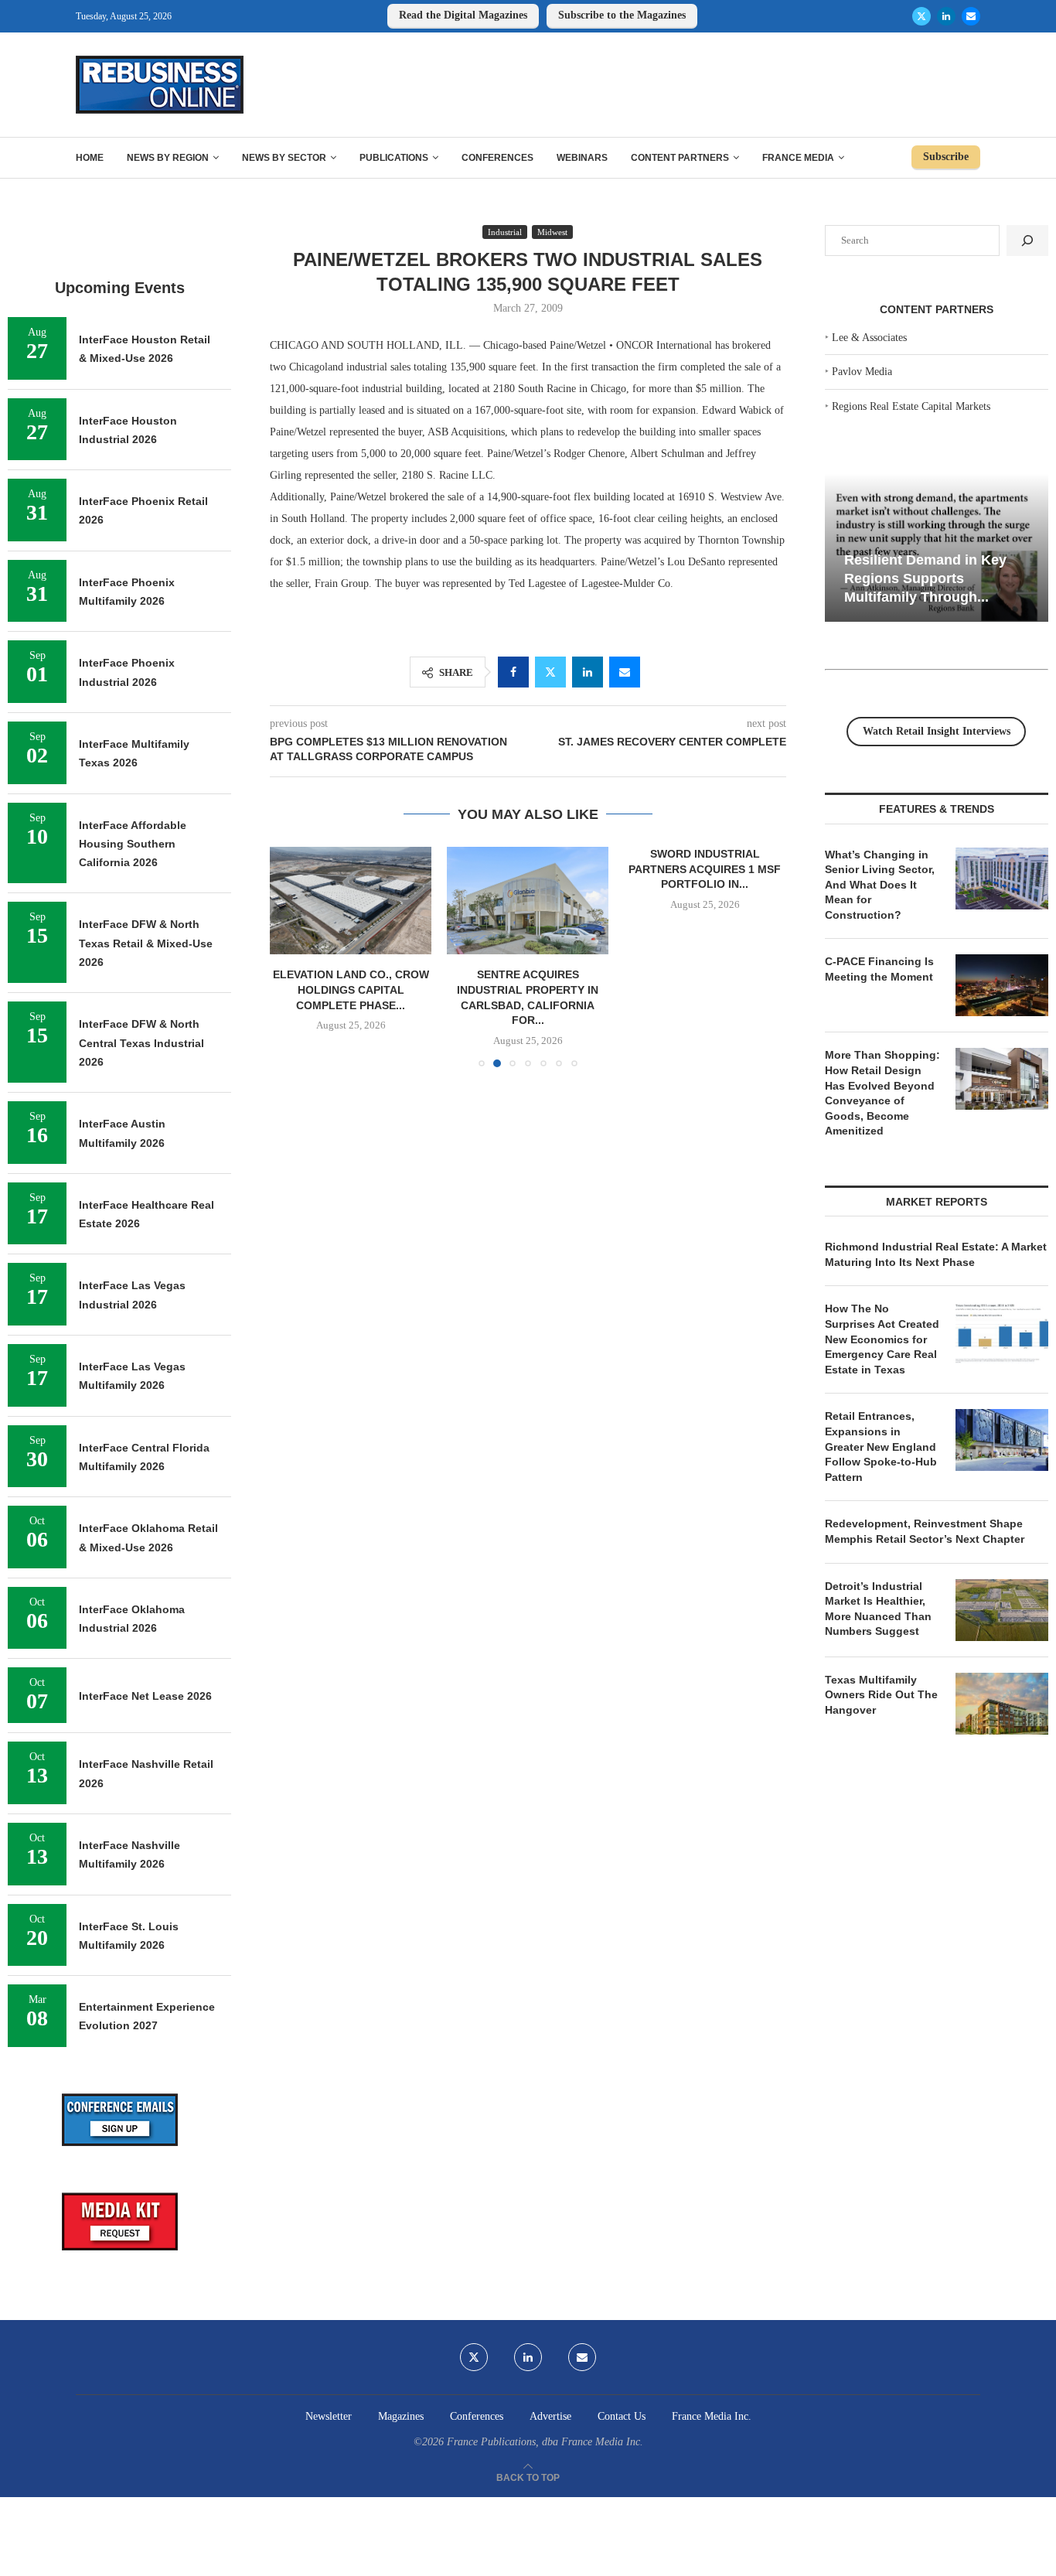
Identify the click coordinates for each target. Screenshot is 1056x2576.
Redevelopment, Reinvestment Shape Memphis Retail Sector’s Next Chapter (925, 1531)
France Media (798, 158)
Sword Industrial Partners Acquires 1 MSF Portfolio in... (705, 869)
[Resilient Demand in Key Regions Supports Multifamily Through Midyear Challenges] (937, 548)
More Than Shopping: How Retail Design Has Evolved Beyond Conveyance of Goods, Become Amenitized (882, 1093)
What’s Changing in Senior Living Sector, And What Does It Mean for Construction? (880, 885)
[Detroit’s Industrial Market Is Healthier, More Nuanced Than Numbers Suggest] (1002, 1610)
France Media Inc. (712, 2416)
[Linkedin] (946, 16)
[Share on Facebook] (513, 672)
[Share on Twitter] (550, 672)
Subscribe (946, 157)
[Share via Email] (625, 672)
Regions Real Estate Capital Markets (911, 406)
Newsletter (329, 2416)
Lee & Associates (869, 338)
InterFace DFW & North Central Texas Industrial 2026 (141, 1043)
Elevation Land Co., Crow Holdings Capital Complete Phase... (351, 990)
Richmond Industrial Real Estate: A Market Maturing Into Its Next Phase (936, 1254)
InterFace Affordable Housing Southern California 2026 (133, 844)
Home (90, 158)
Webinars (582, 158)
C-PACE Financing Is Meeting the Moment (879, 969)
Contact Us (622, 2416)
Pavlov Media (862, 372)
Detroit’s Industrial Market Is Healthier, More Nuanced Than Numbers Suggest (878, 1609)
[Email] (971, 16)
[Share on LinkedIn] (588, 672)
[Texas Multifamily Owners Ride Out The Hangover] (1002, 1704)
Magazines (401, 2416)
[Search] (1027, 241)
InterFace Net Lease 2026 (145, 1696)
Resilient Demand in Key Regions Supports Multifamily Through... (925, 578)
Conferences (497, 158)
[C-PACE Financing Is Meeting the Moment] (1002, 985)
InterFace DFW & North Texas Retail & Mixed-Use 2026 (146, 943)
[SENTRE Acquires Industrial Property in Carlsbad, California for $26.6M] (528, 901)
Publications (394, 158)
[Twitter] (921, 16)
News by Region (168, 158)
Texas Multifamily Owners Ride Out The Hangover (881, 1695)
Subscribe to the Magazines (622, 15)
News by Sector (284, 158)
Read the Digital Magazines (463, 15)
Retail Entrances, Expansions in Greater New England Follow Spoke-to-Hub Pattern (881, 1446)
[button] (291, 957)
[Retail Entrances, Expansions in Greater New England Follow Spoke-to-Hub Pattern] (1002, 1440)
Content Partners (680, 158)
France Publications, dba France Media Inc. (545, 2442)
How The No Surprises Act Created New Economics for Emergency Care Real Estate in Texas (882, 1339)
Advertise (550, 2416)
